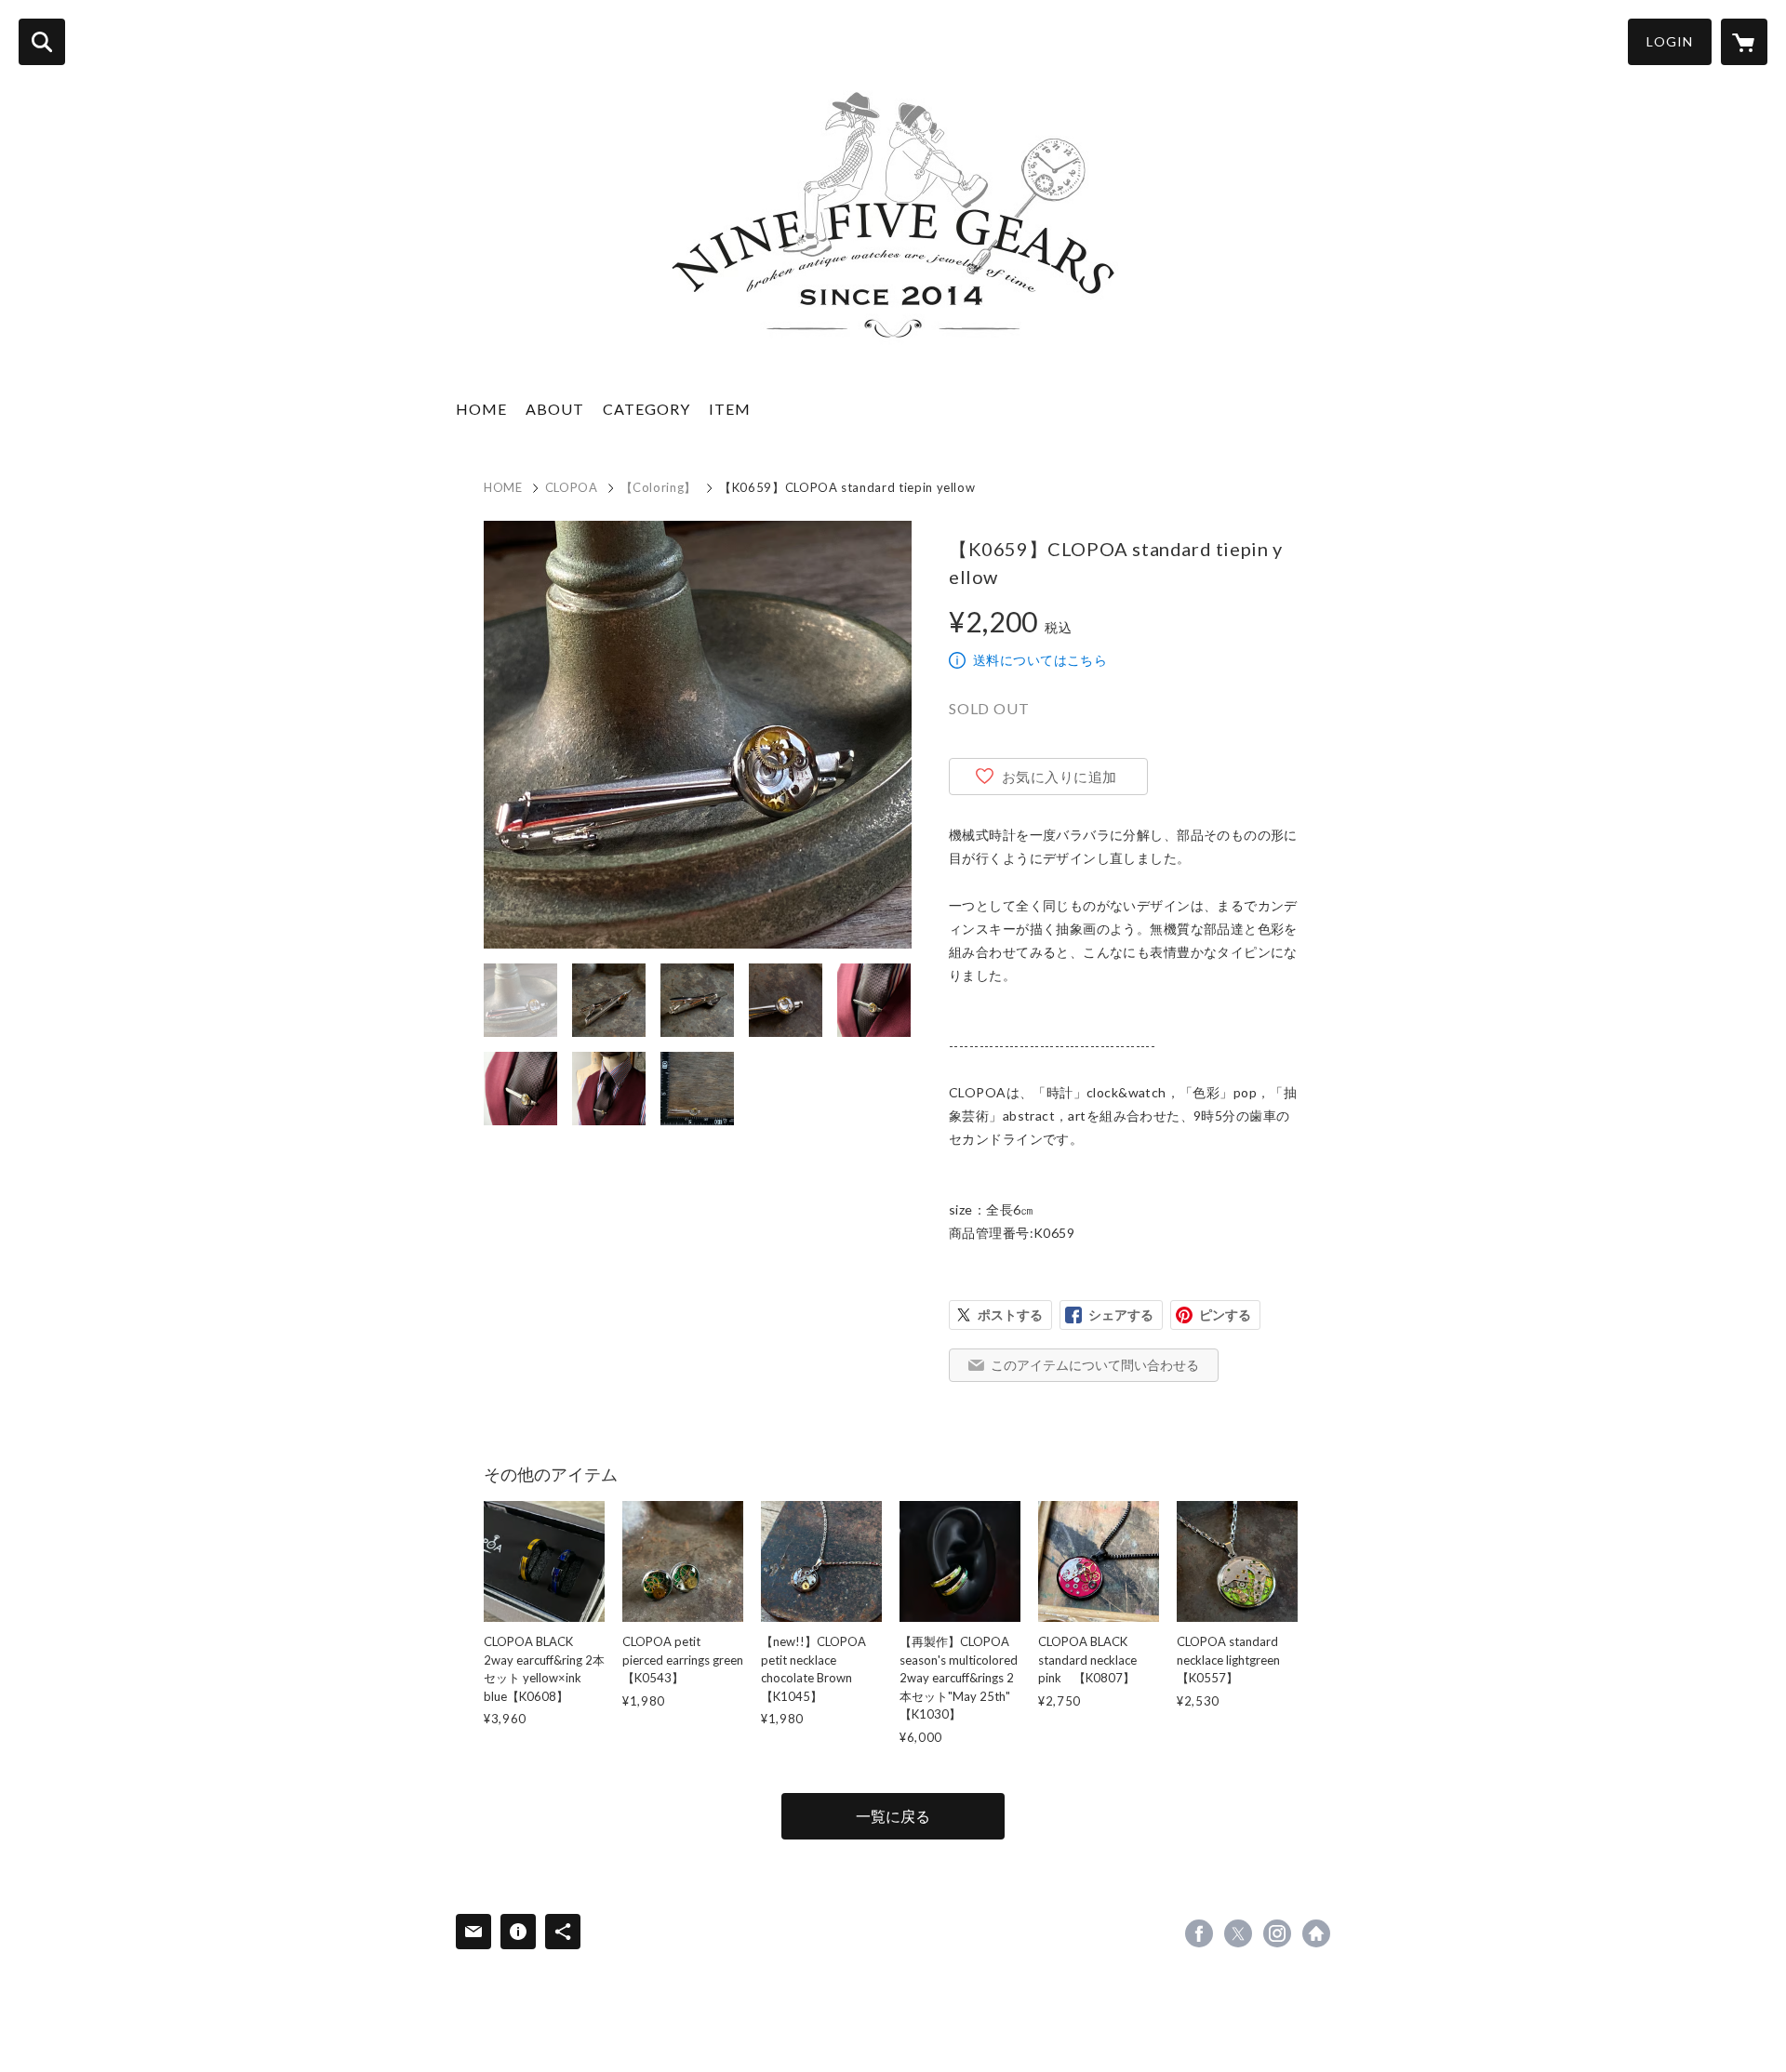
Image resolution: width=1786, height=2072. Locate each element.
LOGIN (1670, 41)
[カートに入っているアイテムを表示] (1744, 42)
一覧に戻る (893, 1816)
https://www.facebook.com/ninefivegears (1199, 1933)
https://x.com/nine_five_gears (1238, 1933)
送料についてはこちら (1040, 660)
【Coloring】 (659, 487)
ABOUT (555, 409)
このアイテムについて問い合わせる (1095, 1365)
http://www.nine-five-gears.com (1316, 1933)
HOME (481, 409)
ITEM (730, 409)
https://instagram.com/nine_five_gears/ (1277, 1933)
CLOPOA (572, 487)
